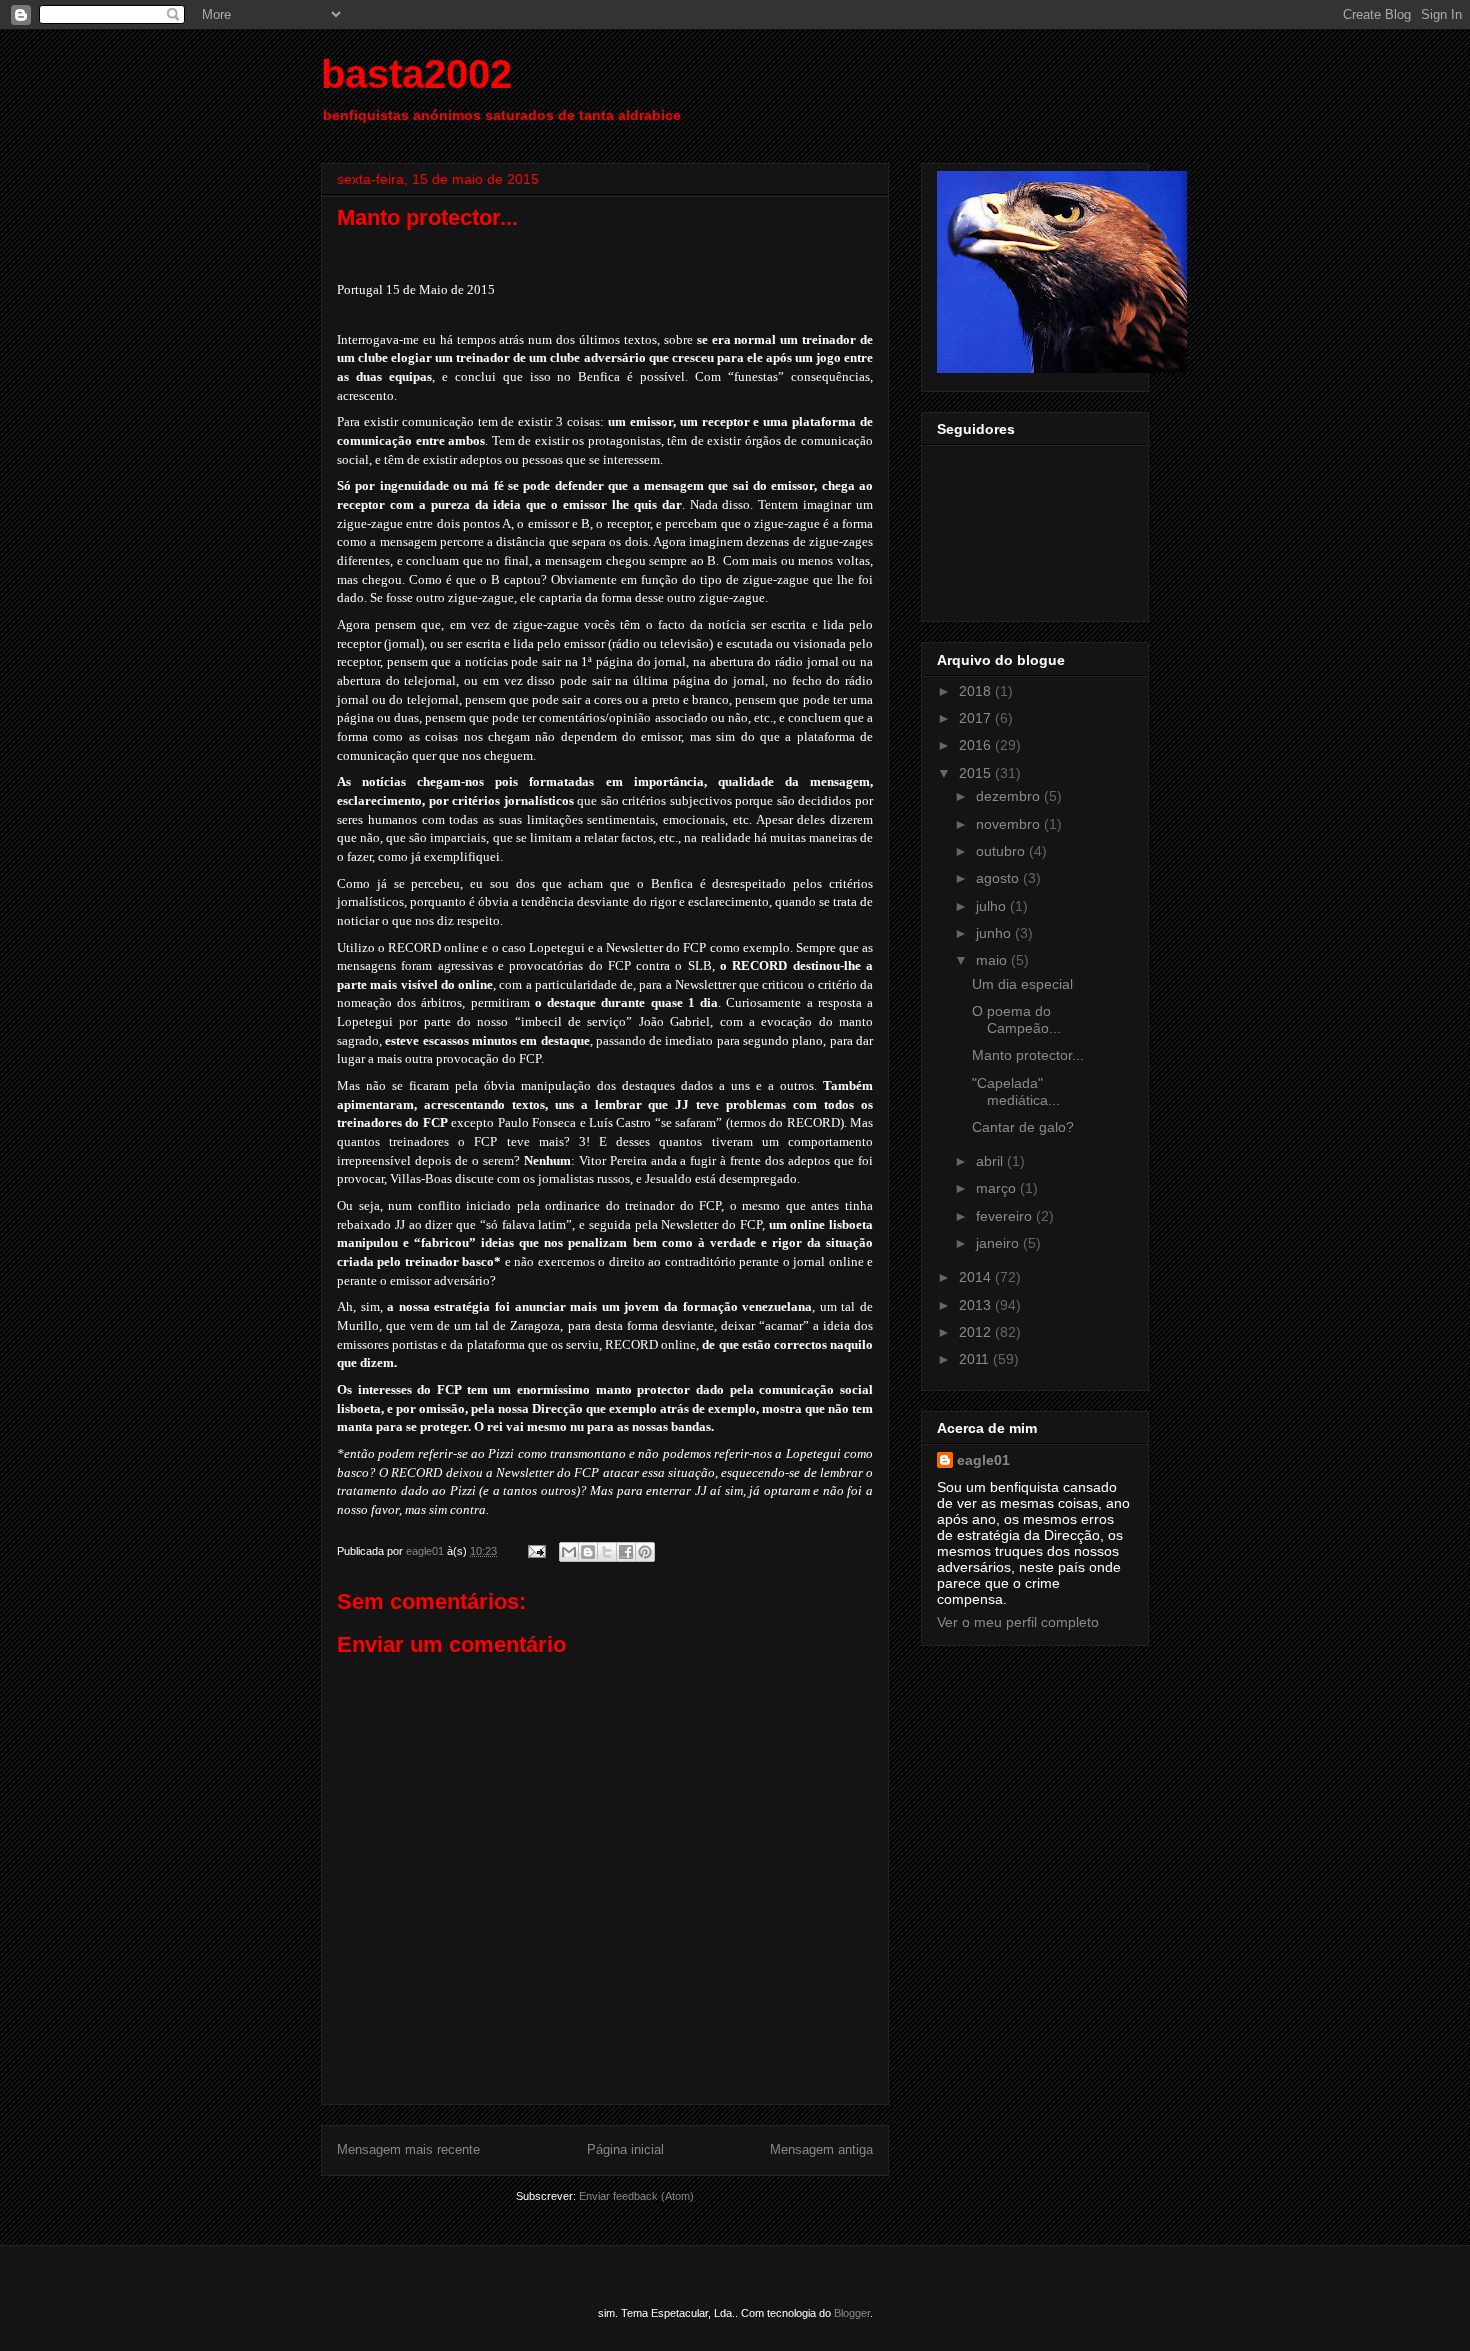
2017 (977, 718)
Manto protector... (1028, 1055)
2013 (977, 1305)
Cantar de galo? (1023, 1127)
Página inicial (625, 2149)
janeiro (999, 1243)
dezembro (1010, 796)
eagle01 (983, 1460)
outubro (1002, 851)
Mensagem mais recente (408, 2149)
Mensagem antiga (821, 2149)
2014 (977, 1277)
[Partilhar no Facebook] (626, 1552)
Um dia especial (1022, 984)
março (998, 1188)
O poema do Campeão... (1016, 1019)
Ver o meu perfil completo (1018, 1622)
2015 (977, 773)
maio (993, 960)
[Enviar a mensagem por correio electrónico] (535, 1551)
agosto (999, 878)
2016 (977, 745)
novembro (1010, 824)
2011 (976, 1359)
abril (991, 1161)
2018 (977, 691)
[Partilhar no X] (607, 1552)
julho (993, 906)
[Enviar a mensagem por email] (569, 1552)
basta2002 (416, 74)
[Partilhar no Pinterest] (645, 1552)
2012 (977, 1332)
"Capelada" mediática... (1016, 1091)
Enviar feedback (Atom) (636, 2196)
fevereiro (1006, 1216)
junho (995, 933)
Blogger (852, 2313)
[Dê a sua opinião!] (588, 1552)
